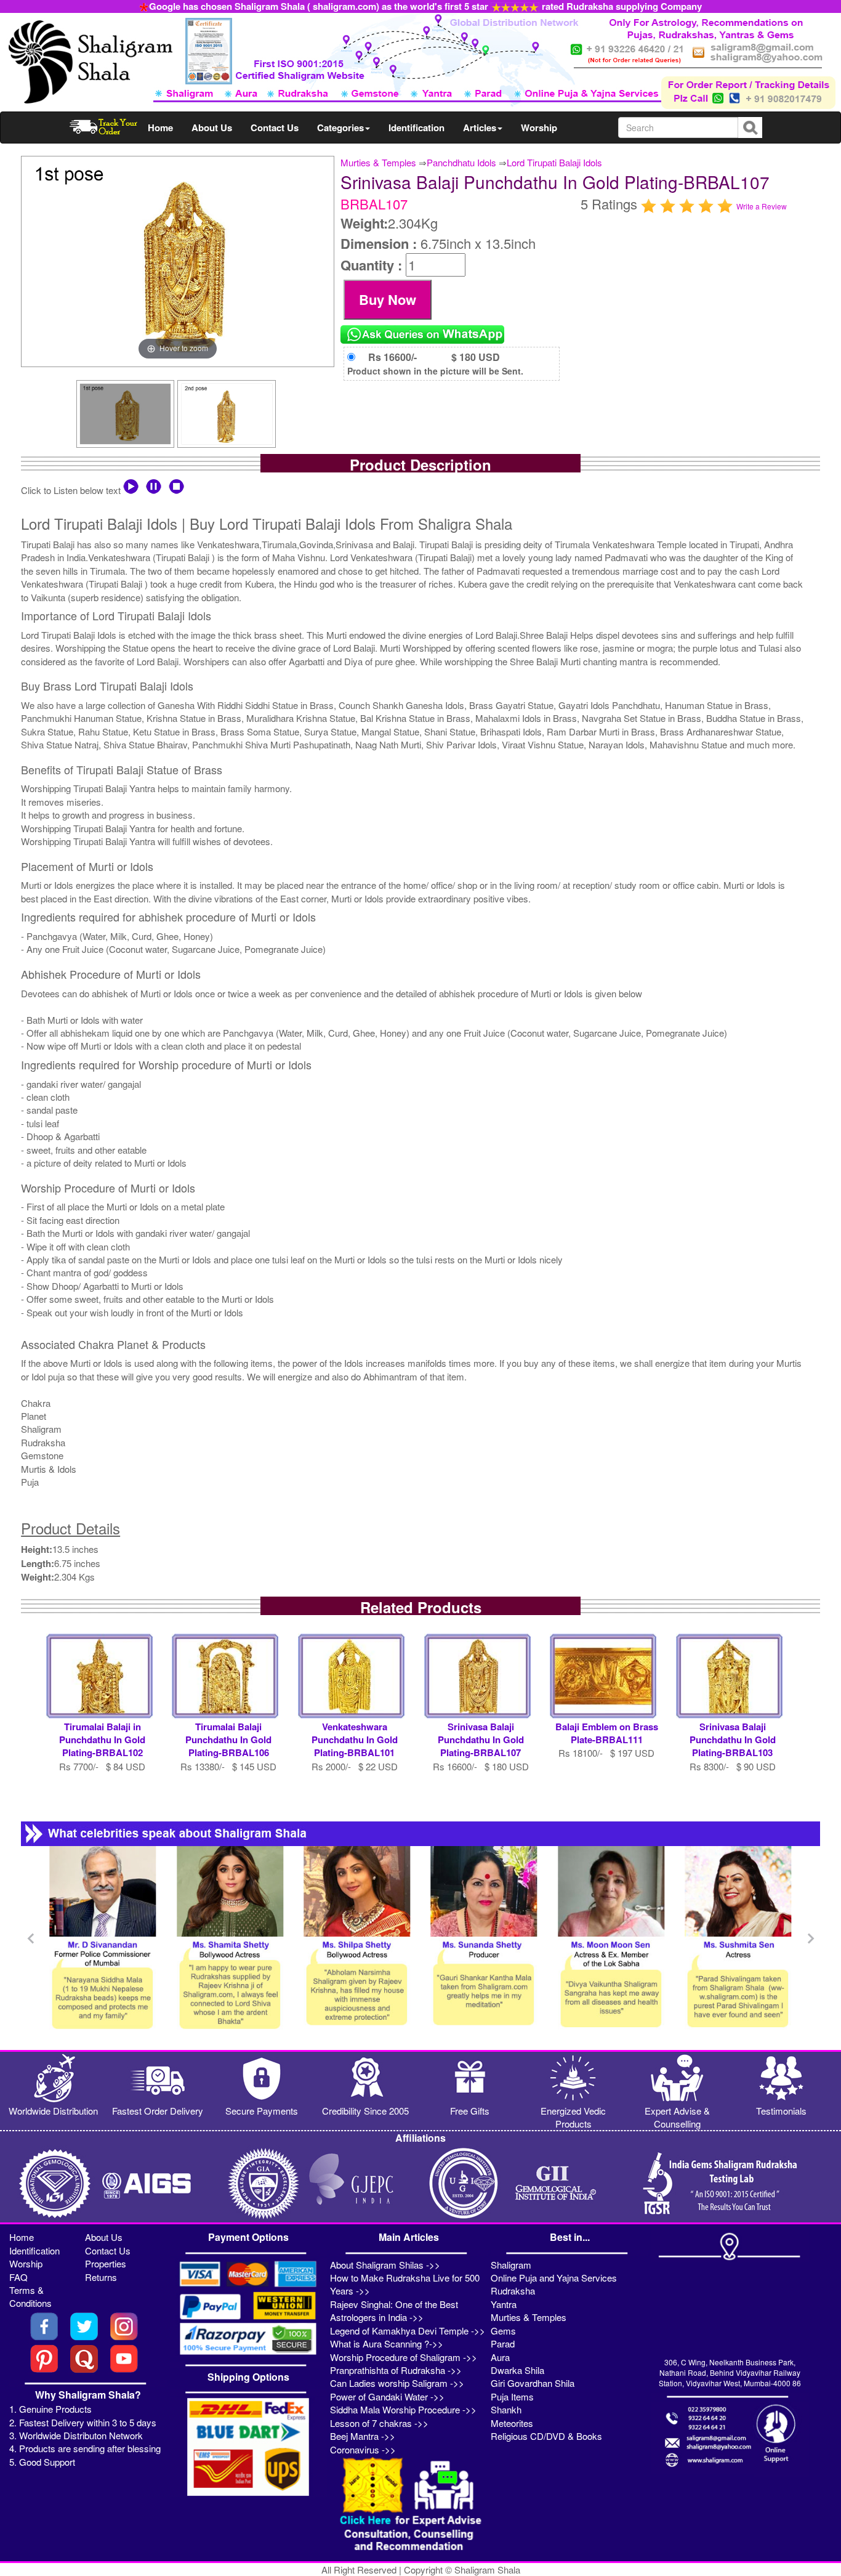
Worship (539, 128)
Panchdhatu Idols (461, 162)
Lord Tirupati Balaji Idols (554, 162)
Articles (480, 128)
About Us (212, 128)
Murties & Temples (378, 162)
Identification (416, 128)
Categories (340, 128)
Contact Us (275, 128)
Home (160, 128)
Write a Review (762, 206)
